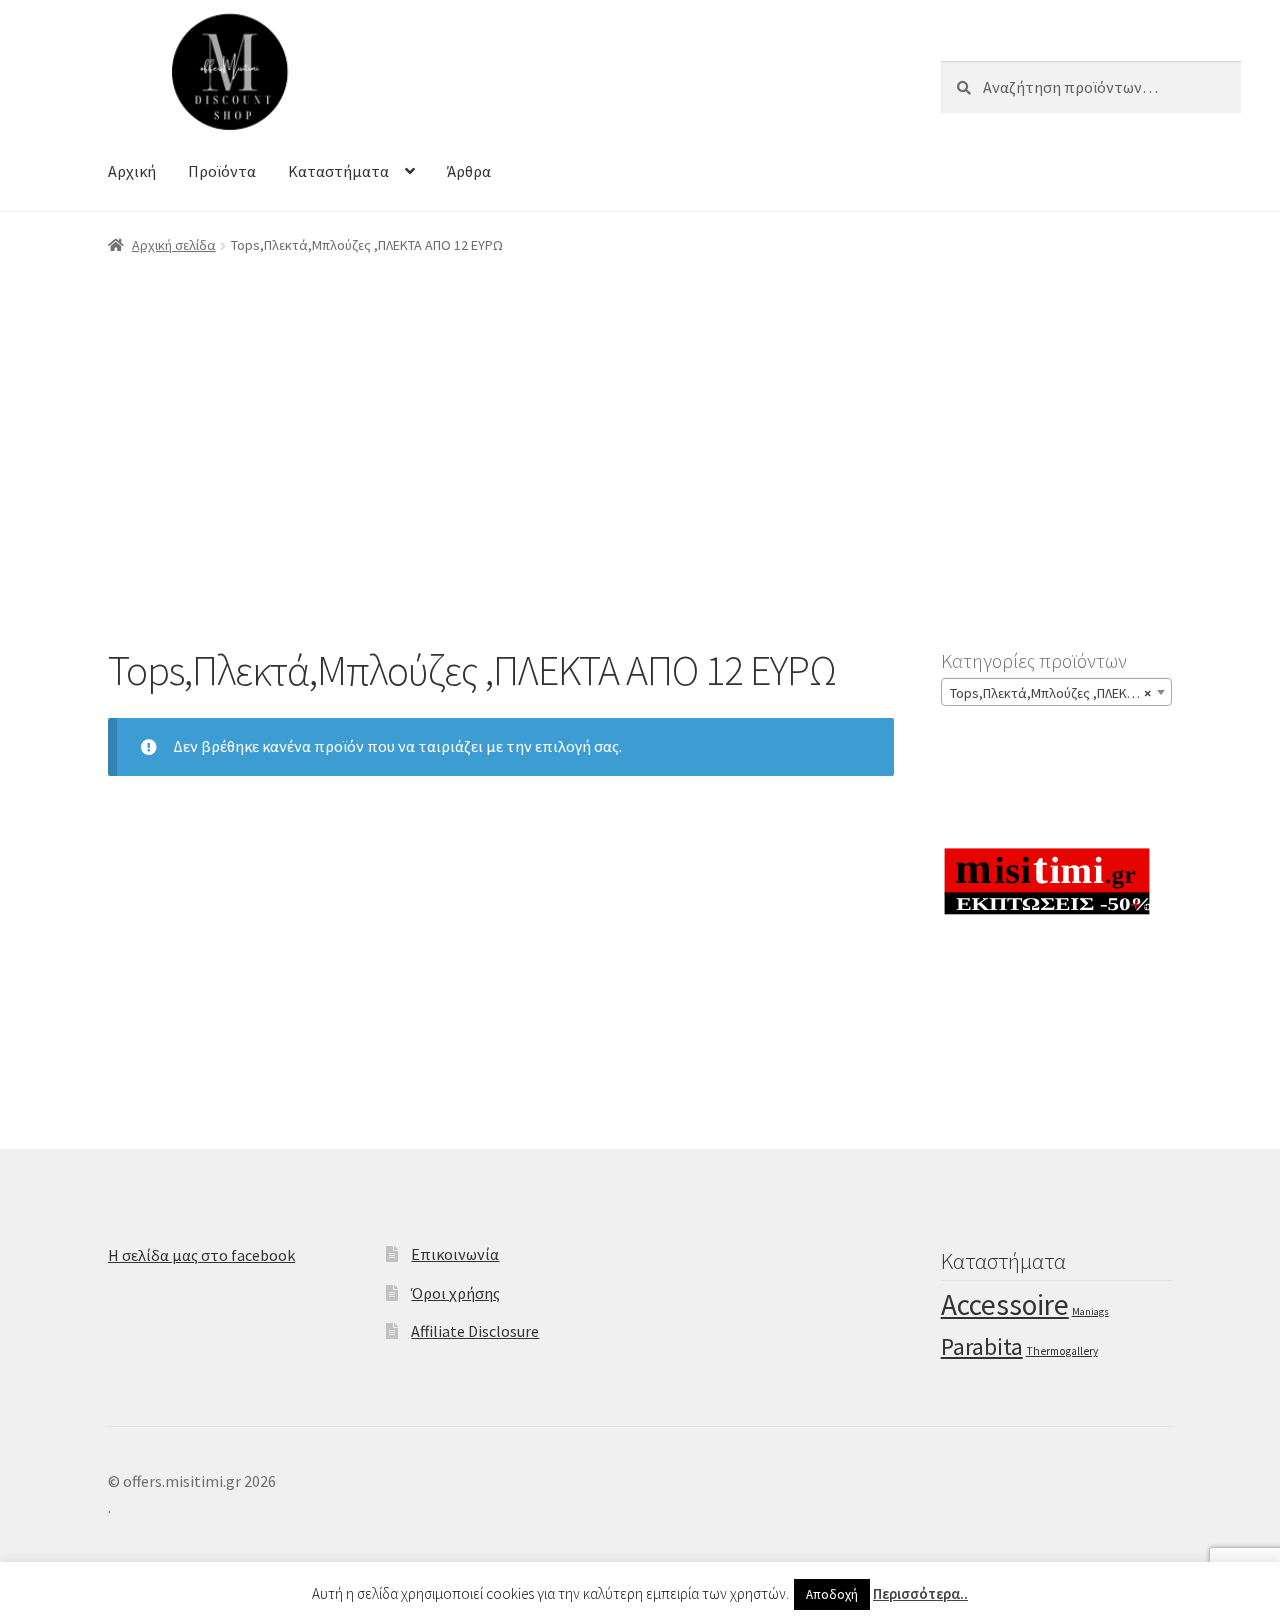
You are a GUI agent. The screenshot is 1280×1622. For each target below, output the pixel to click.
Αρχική (132, 171)
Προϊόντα (222, 171)
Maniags (1090, 1311)
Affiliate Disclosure (475, 1331)
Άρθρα (469, 171)
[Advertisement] (640, 423)
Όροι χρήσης (455, 1293)
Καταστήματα (338, 171)
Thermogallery (1062, 1351)
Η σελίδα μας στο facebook (201, 1255)
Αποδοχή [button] (832, 1594)
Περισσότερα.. (920, 1593)
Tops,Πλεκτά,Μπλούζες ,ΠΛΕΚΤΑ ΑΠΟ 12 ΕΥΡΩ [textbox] (1060, 693)
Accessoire (1005, 1304)
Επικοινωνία (455, 1254)
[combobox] (1056, 692)
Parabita (982, 1347)
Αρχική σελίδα (174, 245)
